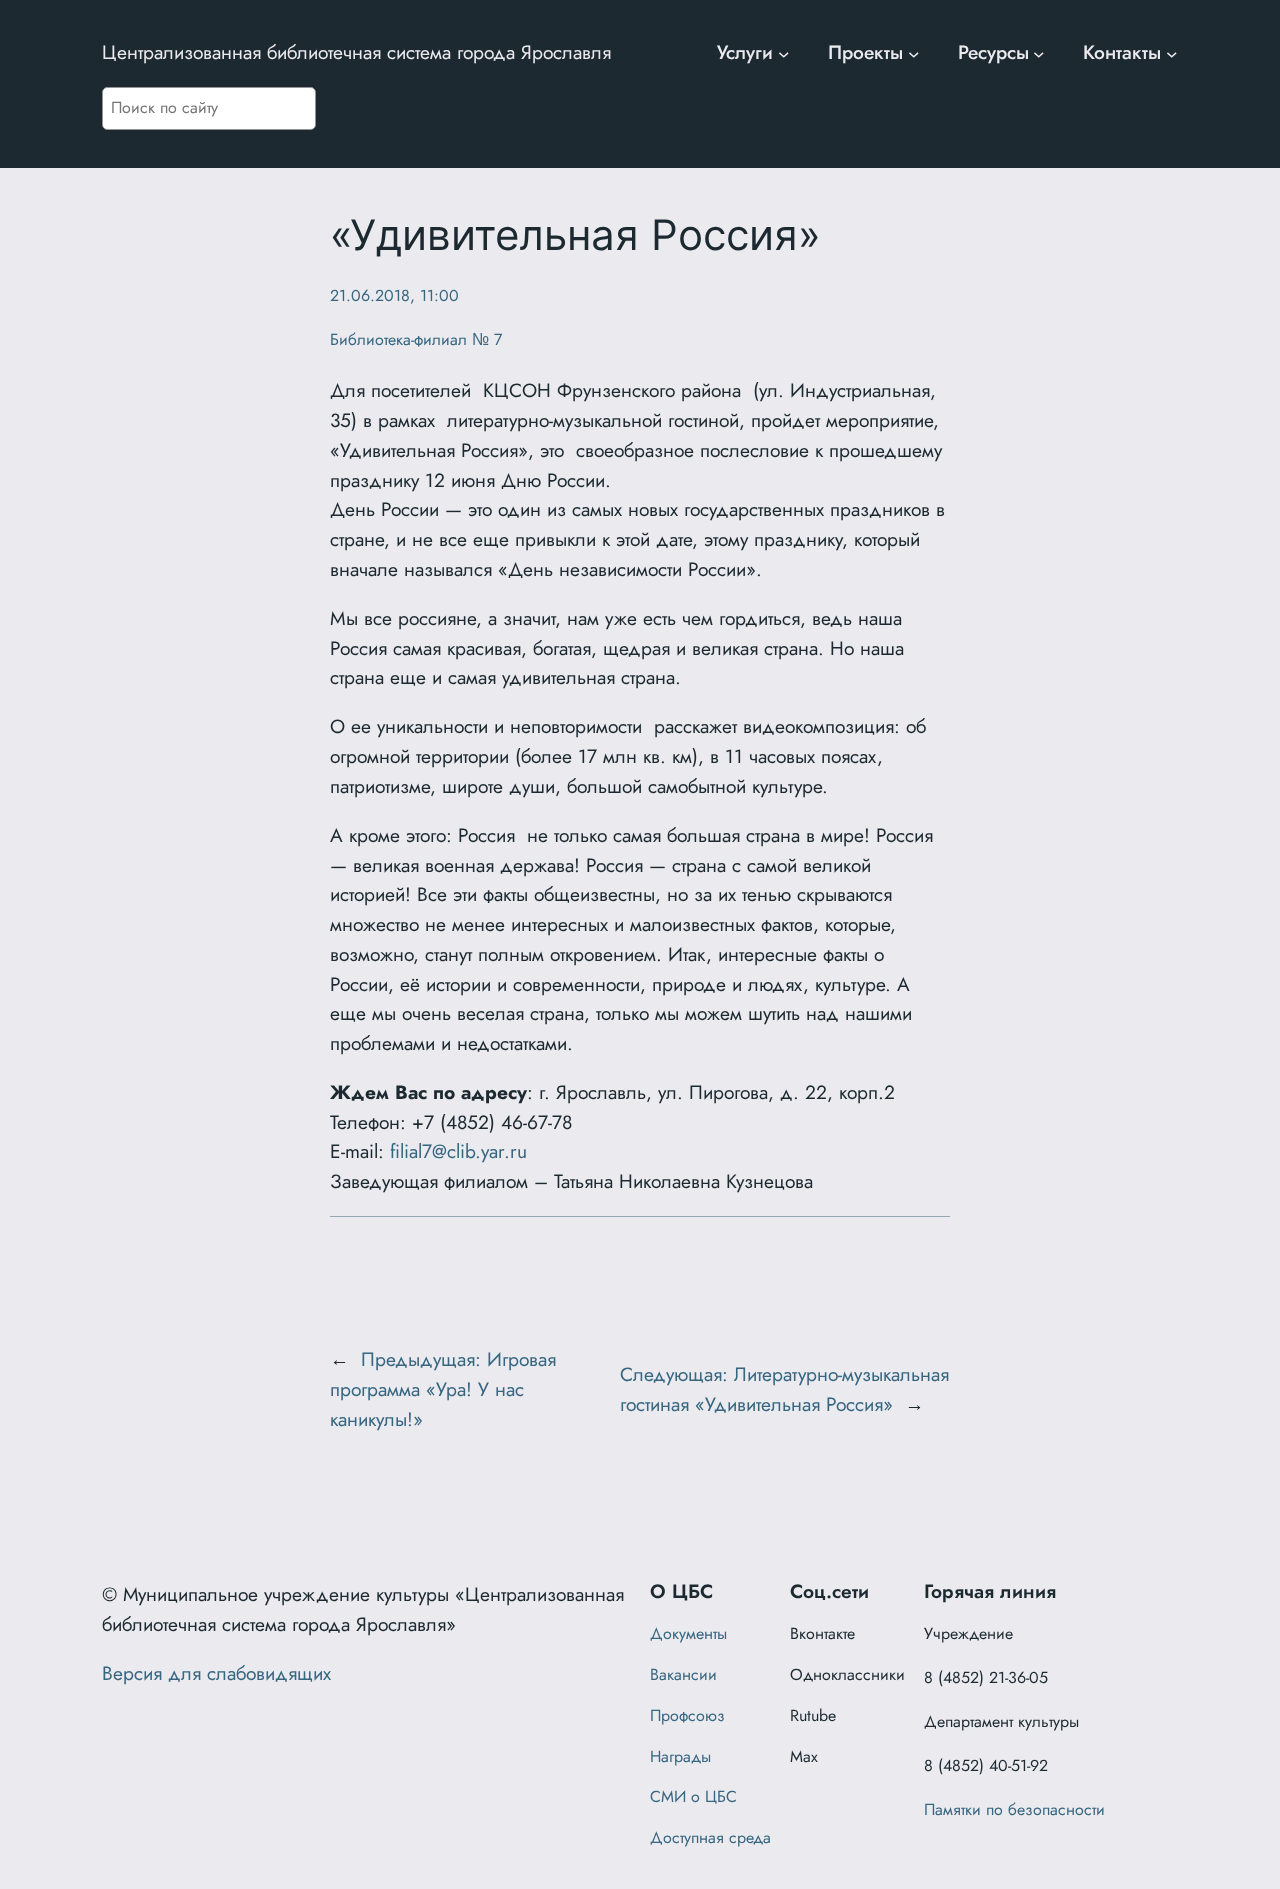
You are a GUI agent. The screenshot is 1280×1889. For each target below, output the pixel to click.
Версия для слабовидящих (216, 1673)
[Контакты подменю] (1172, 53)
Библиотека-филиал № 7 (416, 339)
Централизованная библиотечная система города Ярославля (356, 52)
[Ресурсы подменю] (1039, 53)
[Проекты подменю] (914, 53)
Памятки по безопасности (1014, 1809)
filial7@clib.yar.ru (458, 1151)
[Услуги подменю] (784, 53)
